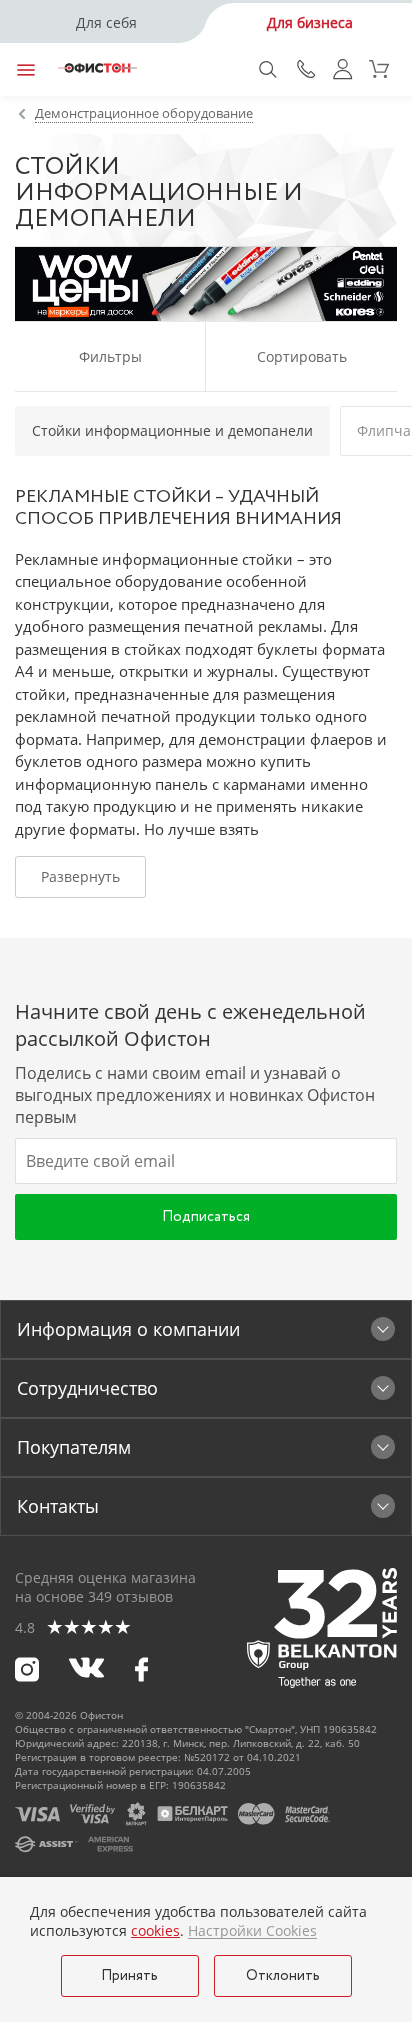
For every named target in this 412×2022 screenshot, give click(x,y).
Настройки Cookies (252, 1931)
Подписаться (206, 1217)
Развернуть (80, 876)
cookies (155, 1930)
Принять (129, 1976)
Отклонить (283, 1976)
